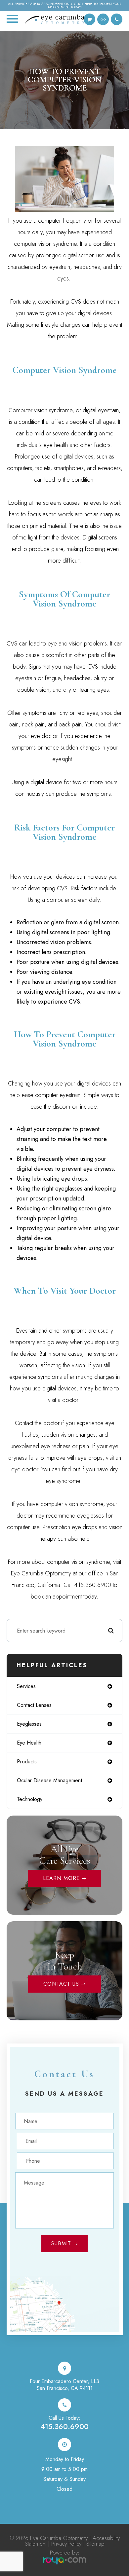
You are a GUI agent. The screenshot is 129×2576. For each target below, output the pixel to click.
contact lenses (34, 1705)
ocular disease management (49, 1780)
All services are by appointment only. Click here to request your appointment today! (64, 6)
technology (30, 1799)
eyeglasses (29, 1724)
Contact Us (61, 1984)
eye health (29, 1743)
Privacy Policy (66, 2544)
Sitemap (95, 2544)
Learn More (61, 1878)
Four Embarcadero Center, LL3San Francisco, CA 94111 (64, 2385)
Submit (61, 2244)
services (26, 1686)
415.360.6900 (64, 2426)
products (27, 1762)
